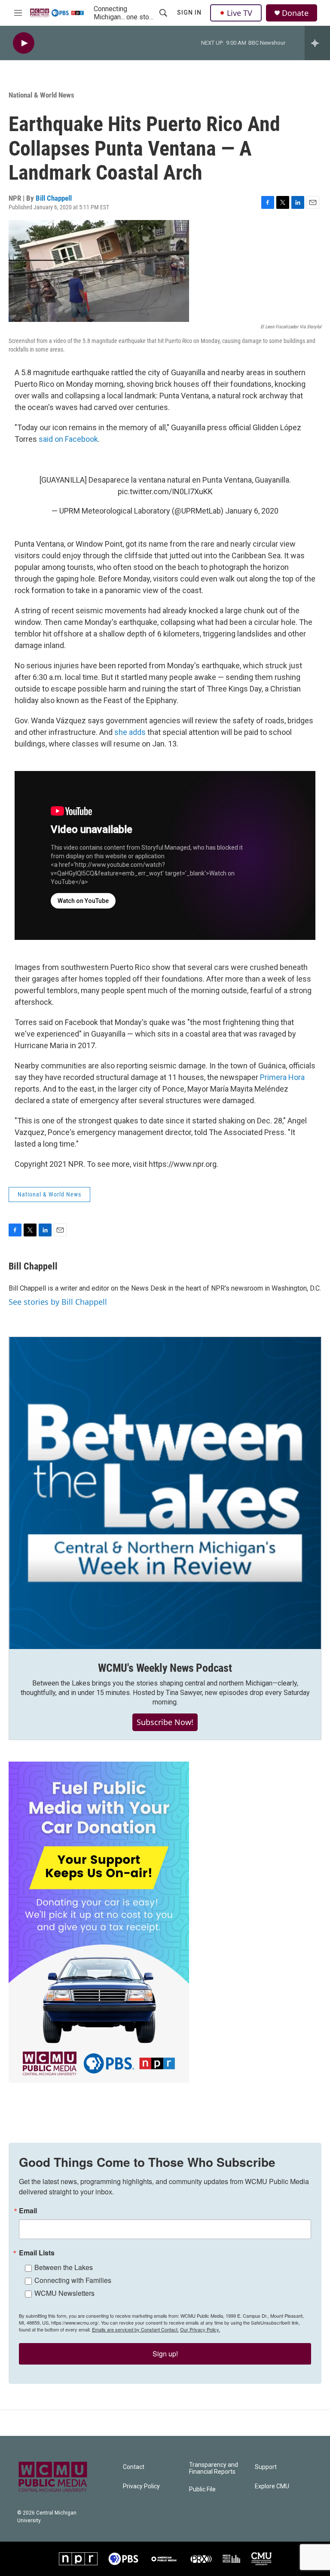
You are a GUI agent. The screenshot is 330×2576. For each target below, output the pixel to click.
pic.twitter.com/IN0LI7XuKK (165, 491)
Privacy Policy (141, 2486)
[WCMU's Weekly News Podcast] (165, 1493)
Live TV (240, 13)
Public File (202, 2489)
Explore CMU (272, 2486)
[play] (24, 43)
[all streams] (317, 43)
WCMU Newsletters (64, 2293)
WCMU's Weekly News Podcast (165, 1668)
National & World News (41, 95)
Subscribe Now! (165, 1722)
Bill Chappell (54, 198)
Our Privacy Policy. (200, 2329)
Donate (295, 13)
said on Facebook (68, 439)
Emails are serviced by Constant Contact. (135, 2329)
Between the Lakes (64, 2267)
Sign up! (165, 2354)
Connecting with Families (73, 2280)
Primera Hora (282, 1077)
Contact (134, 2467)
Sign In (189, 12)
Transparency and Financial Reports (214, 2468)
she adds (130, 732)
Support (266, 2467)
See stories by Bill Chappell (58, 1302)
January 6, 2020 (252, 511)
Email (28, 2211)
